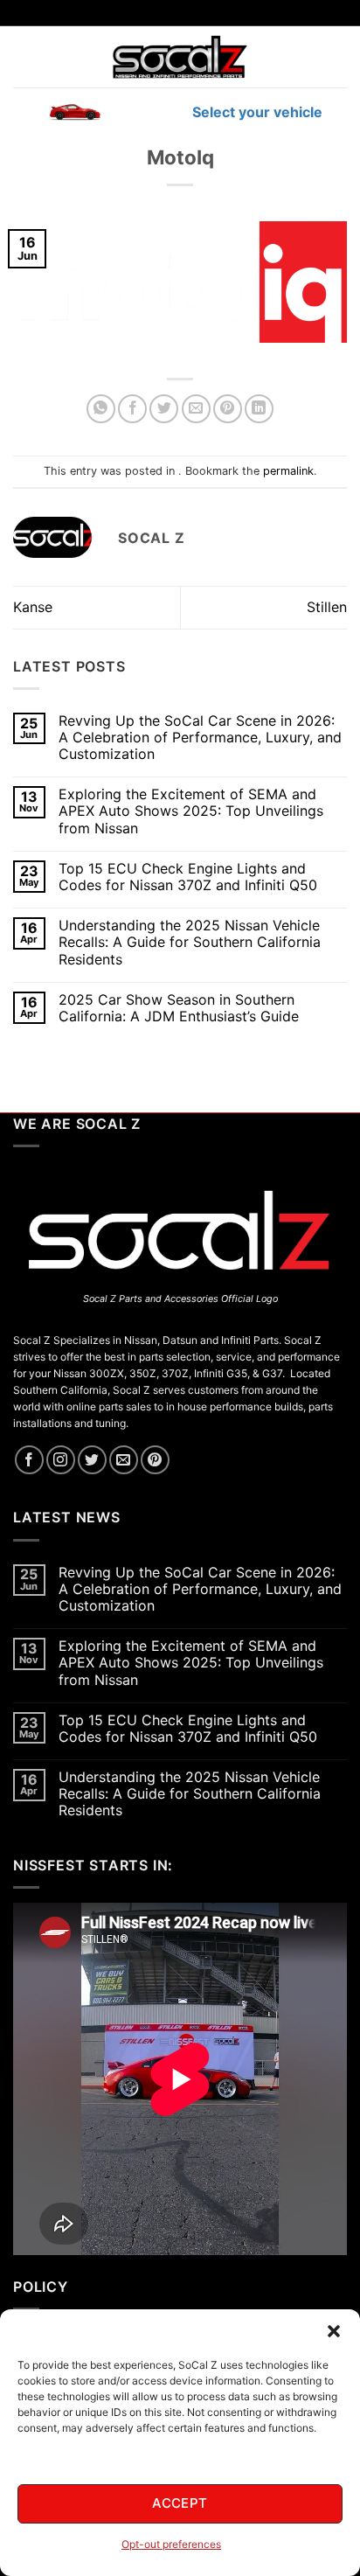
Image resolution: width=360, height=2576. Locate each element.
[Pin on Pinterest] (228, 409)
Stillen (327, 607)
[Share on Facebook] (132, 409)
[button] (334, 2331)
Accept (180, 2503)
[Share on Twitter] (164, 409)
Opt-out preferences (171, 2544)
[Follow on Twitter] (92, 1460)
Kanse (33, 607)
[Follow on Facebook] (29, 1460)
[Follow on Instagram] (61, 1460)
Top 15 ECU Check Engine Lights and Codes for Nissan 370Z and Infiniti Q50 (188, 877)
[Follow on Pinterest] (155, 1460)
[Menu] (24, 57)
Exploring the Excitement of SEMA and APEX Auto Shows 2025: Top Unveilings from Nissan (191, 811)
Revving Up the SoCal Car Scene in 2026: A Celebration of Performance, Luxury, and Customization (200, 738)
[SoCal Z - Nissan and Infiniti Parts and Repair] (180, 56)
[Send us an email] (124, 1460)
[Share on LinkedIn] (259, 409)
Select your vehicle (256, 112)
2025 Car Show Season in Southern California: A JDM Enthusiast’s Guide (179, 1008)
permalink (288, 471)
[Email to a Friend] (196, 409)
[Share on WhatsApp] (101, 409)
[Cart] (336, 57)
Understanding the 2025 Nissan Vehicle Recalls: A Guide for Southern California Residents (190, 942)
